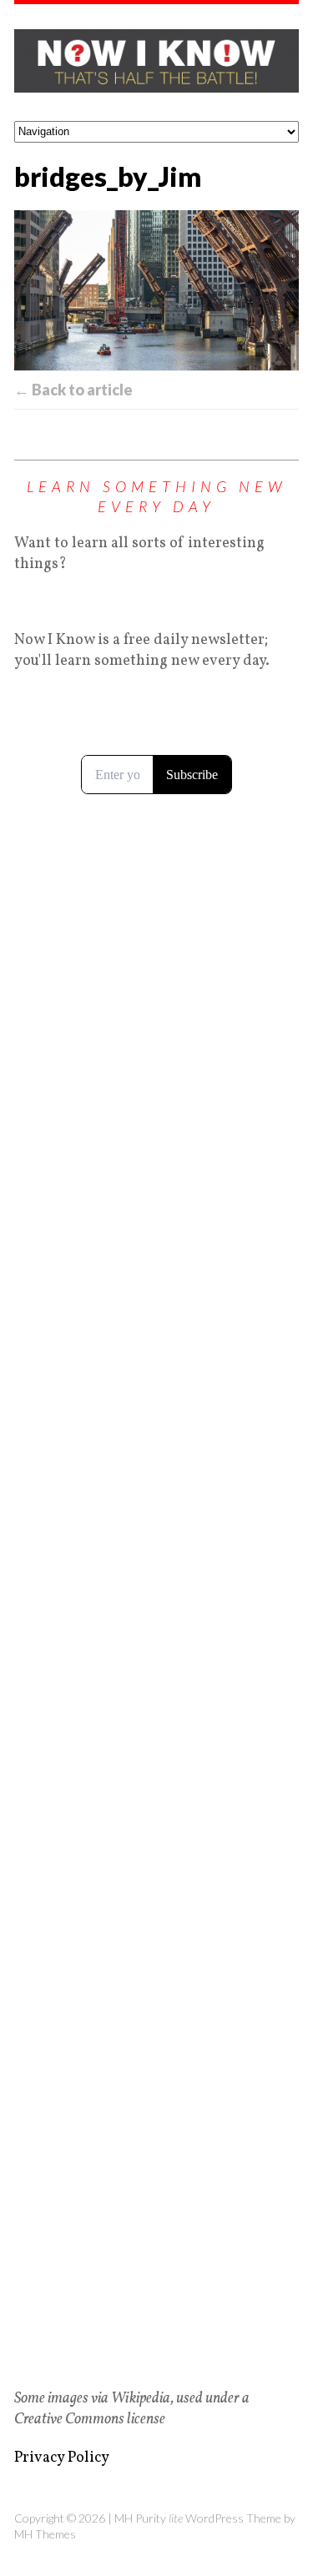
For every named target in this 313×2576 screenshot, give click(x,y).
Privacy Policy (62, 2458)
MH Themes (45, 2534)
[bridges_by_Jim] (156, 290)
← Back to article (73, 390)
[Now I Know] (156, 63)
